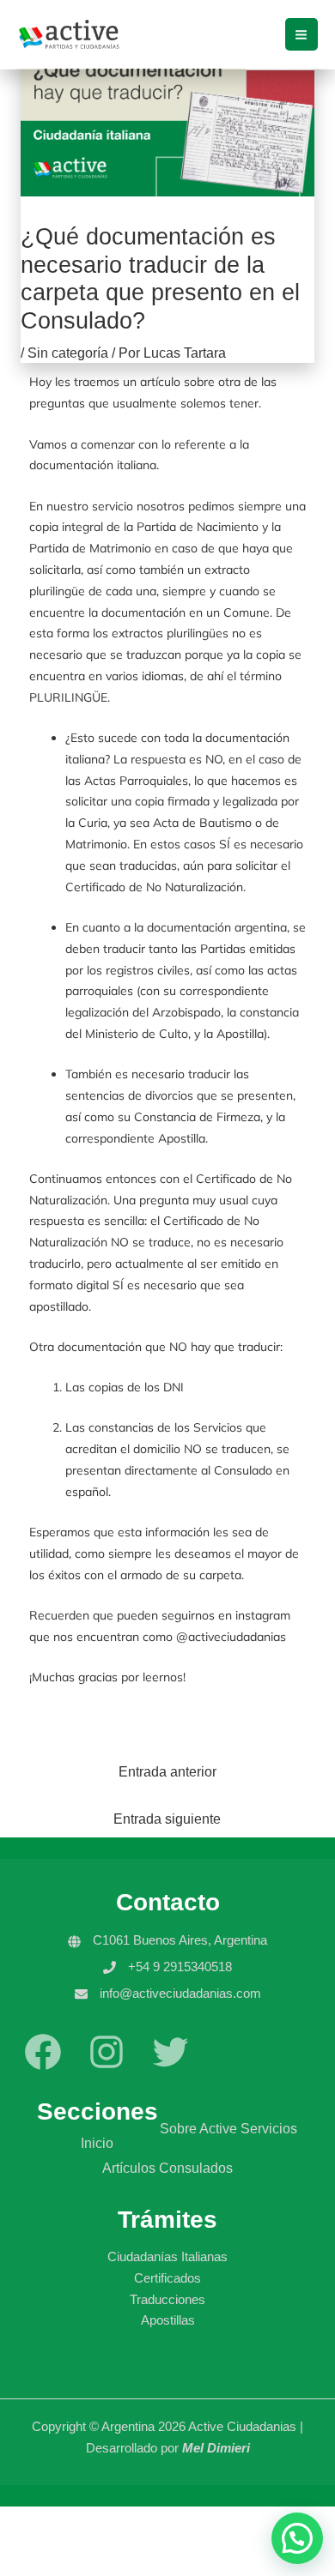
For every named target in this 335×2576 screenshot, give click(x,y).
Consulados (196, 2168)
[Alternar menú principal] (301, 34)
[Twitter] (170, 2069)
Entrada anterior (167, 1772)
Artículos (129, 2168)
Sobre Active (198, 2128)
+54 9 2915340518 (180, 1967)
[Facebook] (43, 2069)
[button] (297, 2538)
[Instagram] (107, 2069)
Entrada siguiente (167, 1819)
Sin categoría (68, 353)
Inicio (97, 2143)
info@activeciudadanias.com (180, 1993)
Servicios (269, 2128)
